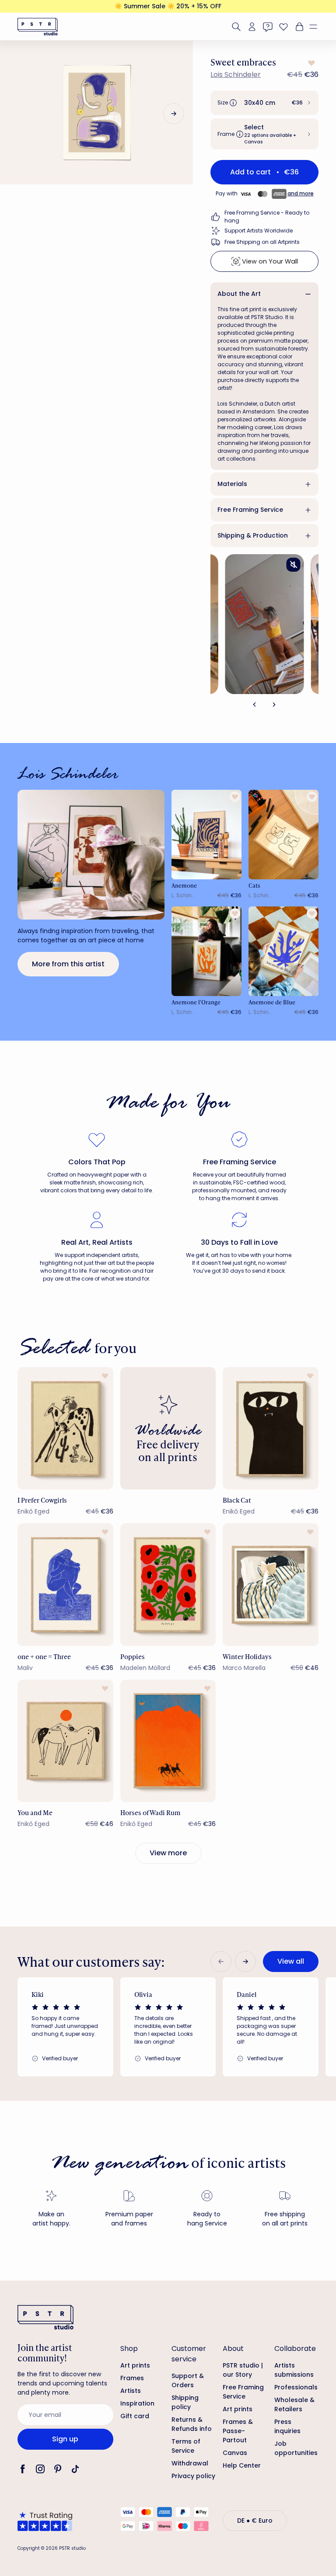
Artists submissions (294, 2370)
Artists (131, 2391)
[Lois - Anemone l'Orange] (206, 951)
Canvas (235, 2453)
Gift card (135, 2416)
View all (291, 1961)
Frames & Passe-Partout (238, 2431)
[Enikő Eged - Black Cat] (271, 1428)
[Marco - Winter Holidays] (271, 1584)
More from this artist (68, 964)
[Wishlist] (283, 27)
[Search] (236, 27)
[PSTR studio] (38, 27)
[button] (317, 27)
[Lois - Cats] (283, 835)
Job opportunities (296, 2448)
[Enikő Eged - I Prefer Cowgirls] (65, 1428)
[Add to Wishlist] (311, 63)
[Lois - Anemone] (206, 835)
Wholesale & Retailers (294, 2404)
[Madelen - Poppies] (168, 1584)
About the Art (239, 294)
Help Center (242, 2465)
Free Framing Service (250, 510)
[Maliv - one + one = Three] (65, 1584)
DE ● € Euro (255, 2520)
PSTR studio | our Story (243, 2370)
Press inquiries (287, 2426)
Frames (132, 2378)
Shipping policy (185, 2402)
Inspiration (137, 2403)
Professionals (296, 2387)
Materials (232, 484)
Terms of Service (186, 2446)
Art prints (135, 2365)
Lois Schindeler (236, 75)
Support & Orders (188, 2380)
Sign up (65, 2439)
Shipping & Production (253, 535)
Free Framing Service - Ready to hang (267, 217)
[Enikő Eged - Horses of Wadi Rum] (168, 1741)
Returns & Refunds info (192, 2424)
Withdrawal (190, 2463)
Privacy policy (193, 2476)
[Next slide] (174, 114)
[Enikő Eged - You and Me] (65, 1741)
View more (168, 1853)
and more (301, 193)
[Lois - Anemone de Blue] (283, 951)
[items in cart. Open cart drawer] (298, 27)
